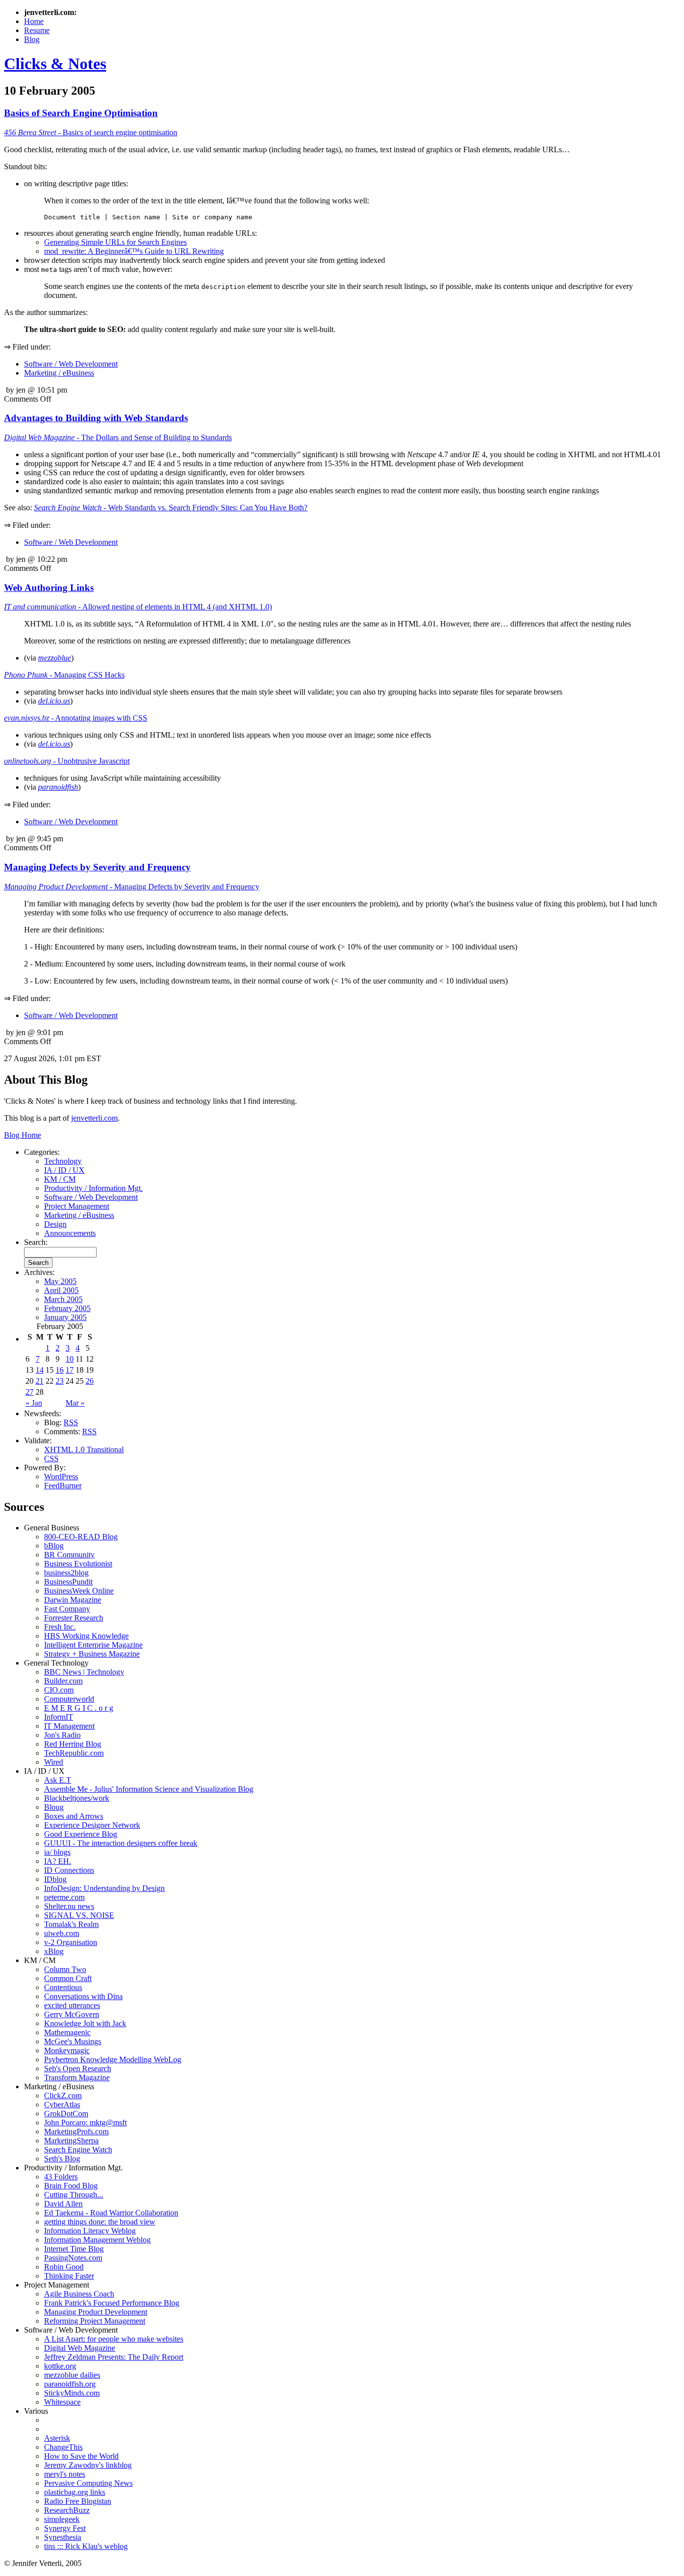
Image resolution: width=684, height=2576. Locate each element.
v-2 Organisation (71, 1942)
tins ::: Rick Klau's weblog (86, 2546)
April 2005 (61, 1290)
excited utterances (72, 2005)
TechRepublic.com (74, 1753)
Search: (36, 1242)
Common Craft (68, 1978)
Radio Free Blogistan (78, 2501)
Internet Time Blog (74, 2249)
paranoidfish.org (70, 2384)
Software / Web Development (71, 364)
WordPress (61, 1477)
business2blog (66, 1573)
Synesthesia (63, 2537)
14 (40, 1370)
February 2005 (67, 1308)
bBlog (54, 1546)
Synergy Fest (65, 2528)
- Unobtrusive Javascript (67, 761)
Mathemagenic (67, 2032)
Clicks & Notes (55, 64)
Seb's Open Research (78, 2068)
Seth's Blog (62, 2159)
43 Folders (61, 2177)
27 (30, 1392)
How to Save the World (81, 2456)
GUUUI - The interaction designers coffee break (121, 1843)
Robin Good (64, 2267)
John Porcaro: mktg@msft (85, 2123)
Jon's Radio (62, 1735)
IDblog (55, 1879)
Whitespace (62, 2402)
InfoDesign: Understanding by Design (104, 1888)
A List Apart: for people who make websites (114, 2339)
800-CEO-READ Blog (81, 1537)
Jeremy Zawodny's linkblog (88, 2465)
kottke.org (60, 2366)
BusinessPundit (68, 1582)
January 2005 (65, 1317)
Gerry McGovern (72, 2014)
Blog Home (23, 1135)
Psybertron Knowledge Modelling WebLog (113, 2059)
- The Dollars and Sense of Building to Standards (118, 437)
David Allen (63, 2204)
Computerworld (69, 1699)
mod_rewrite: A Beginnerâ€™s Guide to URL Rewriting (134, 251)
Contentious (63, 1987)
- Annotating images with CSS (76, 718)
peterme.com (64, 1897)
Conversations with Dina (83, 1996)
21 (40, 1381)
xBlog (54, 1951)
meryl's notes (65, 2474)
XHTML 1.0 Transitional (84, 1450)
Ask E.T (58, 1780)
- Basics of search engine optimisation (91, 132)
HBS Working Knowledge (86, 1636)
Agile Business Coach (79, 2294)
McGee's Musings (73, 2041)
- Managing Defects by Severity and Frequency (132, 887)
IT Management (69, 1726)
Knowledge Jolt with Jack (85, 2023)
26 (90, 1381)
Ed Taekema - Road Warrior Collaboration (111, 2213)
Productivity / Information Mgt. (93, 1188)
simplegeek (62, 2519)
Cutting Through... (74, 2195)
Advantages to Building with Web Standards (96, 418)
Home (34, 21)
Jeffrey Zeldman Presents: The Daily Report (114, 2357)
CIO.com (59, 1690)
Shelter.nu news (69, 1906)
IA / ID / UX (64, 1170)
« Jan (34, 1403)
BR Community (69, 1555)
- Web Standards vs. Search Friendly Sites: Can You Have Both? (171, 508)
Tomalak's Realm (71, 1924)
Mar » (75, 1403)
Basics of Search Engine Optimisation (81, 113)
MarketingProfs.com (76, 2132)
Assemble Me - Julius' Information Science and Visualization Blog (149, 1789)
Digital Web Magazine (80, 2348)
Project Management (77, 1206)
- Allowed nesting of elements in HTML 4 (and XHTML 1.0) (138, 607)
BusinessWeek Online (79, 1591)
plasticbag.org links (75, 2492)
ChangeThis (63, 2447)
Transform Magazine (77, 2077)
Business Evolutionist (78, 1564)
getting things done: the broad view (100, 2222)
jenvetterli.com (94, 1118)
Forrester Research (74, 1618)
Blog (32, 39)
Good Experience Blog (81, 1834)
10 (70, 1359)
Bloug (54, 1807)
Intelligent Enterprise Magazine (93, 1645)
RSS (71, 1422)
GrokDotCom (66, 2114)
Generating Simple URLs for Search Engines (115, 242)
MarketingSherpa (71, 2141)
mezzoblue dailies (72, 2375)
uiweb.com (62, 1933)
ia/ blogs (57, 1852)
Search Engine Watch (78, 2150)
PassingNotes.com (73, 2258)
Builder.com (63, 1681)
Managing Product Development (96, 2312)
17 (70, 1370)
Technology (63, 1161)
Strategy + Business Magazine (92, 1654)
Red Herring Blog (73, 1744)
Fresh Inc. (60, 1627)
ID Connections (69, 1870)
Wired (54, 1762)
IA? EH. (58, 1861)
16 (60, 1370)
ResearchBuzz (67, 2510)
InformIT (59, 1717)
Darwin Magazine (73, 1600)
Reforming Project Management (95, 2321)
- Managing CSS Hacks (64, 675)
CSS (51, 1459)
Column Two (65, 1969)
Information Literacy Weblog (90, 2231)
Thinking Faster (69, 2276)
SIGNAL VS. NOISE (79, 1915)
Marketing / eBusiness (59, 373)
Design (55, 1224)
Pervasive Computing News (88, 2483)
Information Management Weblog (97, 2240)
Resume (37, 30)
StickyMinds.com (72, 2393)
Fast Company (67, 1609)
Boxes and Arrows (74, 1816)
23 (60, 1381)
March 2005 (63, 1299)
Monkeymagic (67, 2050)
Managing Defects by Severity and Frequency (97, 867)
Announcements (70, 1233)
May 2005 (60, 1281)
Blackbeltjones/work (77, 1798)
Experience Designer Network (92, 1825)
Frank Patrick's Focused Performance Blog (112, 2303)
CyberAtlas (62, 2105)
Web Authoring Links (49, 588)
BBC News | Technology (84, 1672)
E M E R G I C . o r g (79, 1708)
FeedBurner (63, 1486)
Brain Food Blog (71, 2186)
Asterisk (57, 2438)
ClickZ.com (63, 2096)
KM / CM (60, 1179)
